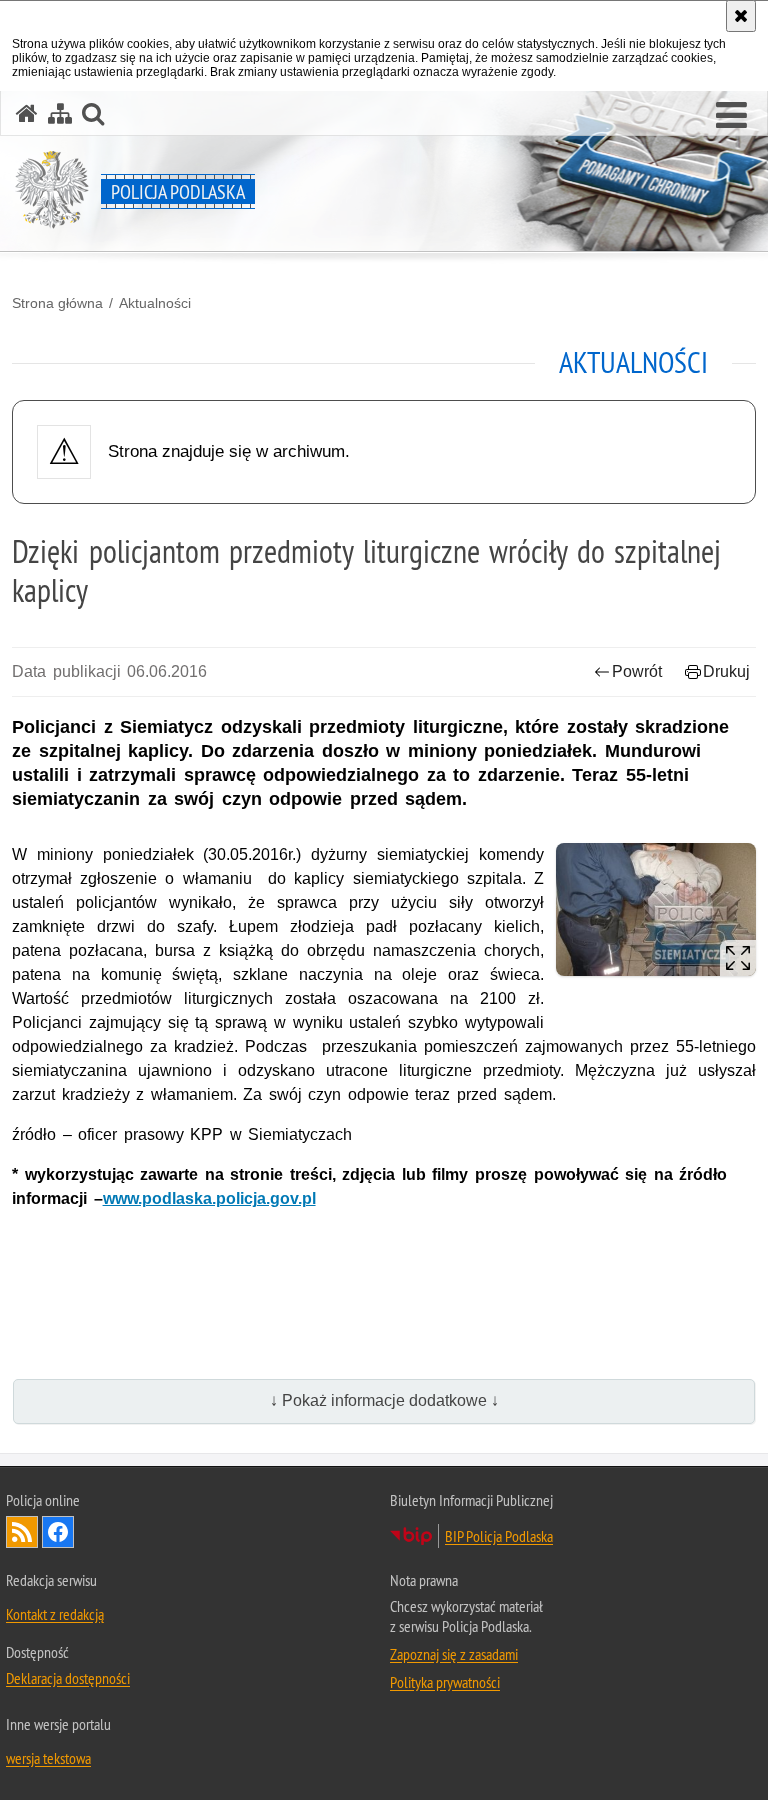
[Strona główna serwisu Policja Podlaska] (27, 113)
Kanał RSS (22, 1532)
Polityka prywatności (445, 1682)
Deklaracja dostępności (68, 1678)
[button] (731, 116)
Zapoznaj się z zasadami (454, 1654)
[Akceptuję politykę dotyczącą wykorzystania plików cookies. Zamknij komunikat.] (741, 16)
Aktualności (155, 303)
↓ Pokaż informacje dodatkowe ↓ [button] (384, 1400)
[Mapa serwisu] (60, 113)
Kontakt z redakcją (55, 1614)
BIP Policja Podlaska (499, 1536)
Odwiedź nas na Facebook (58, 1532)
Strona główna (57, 303)
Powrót (637, 671)
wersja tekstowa (48, 1758)
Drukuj (726, 671)
